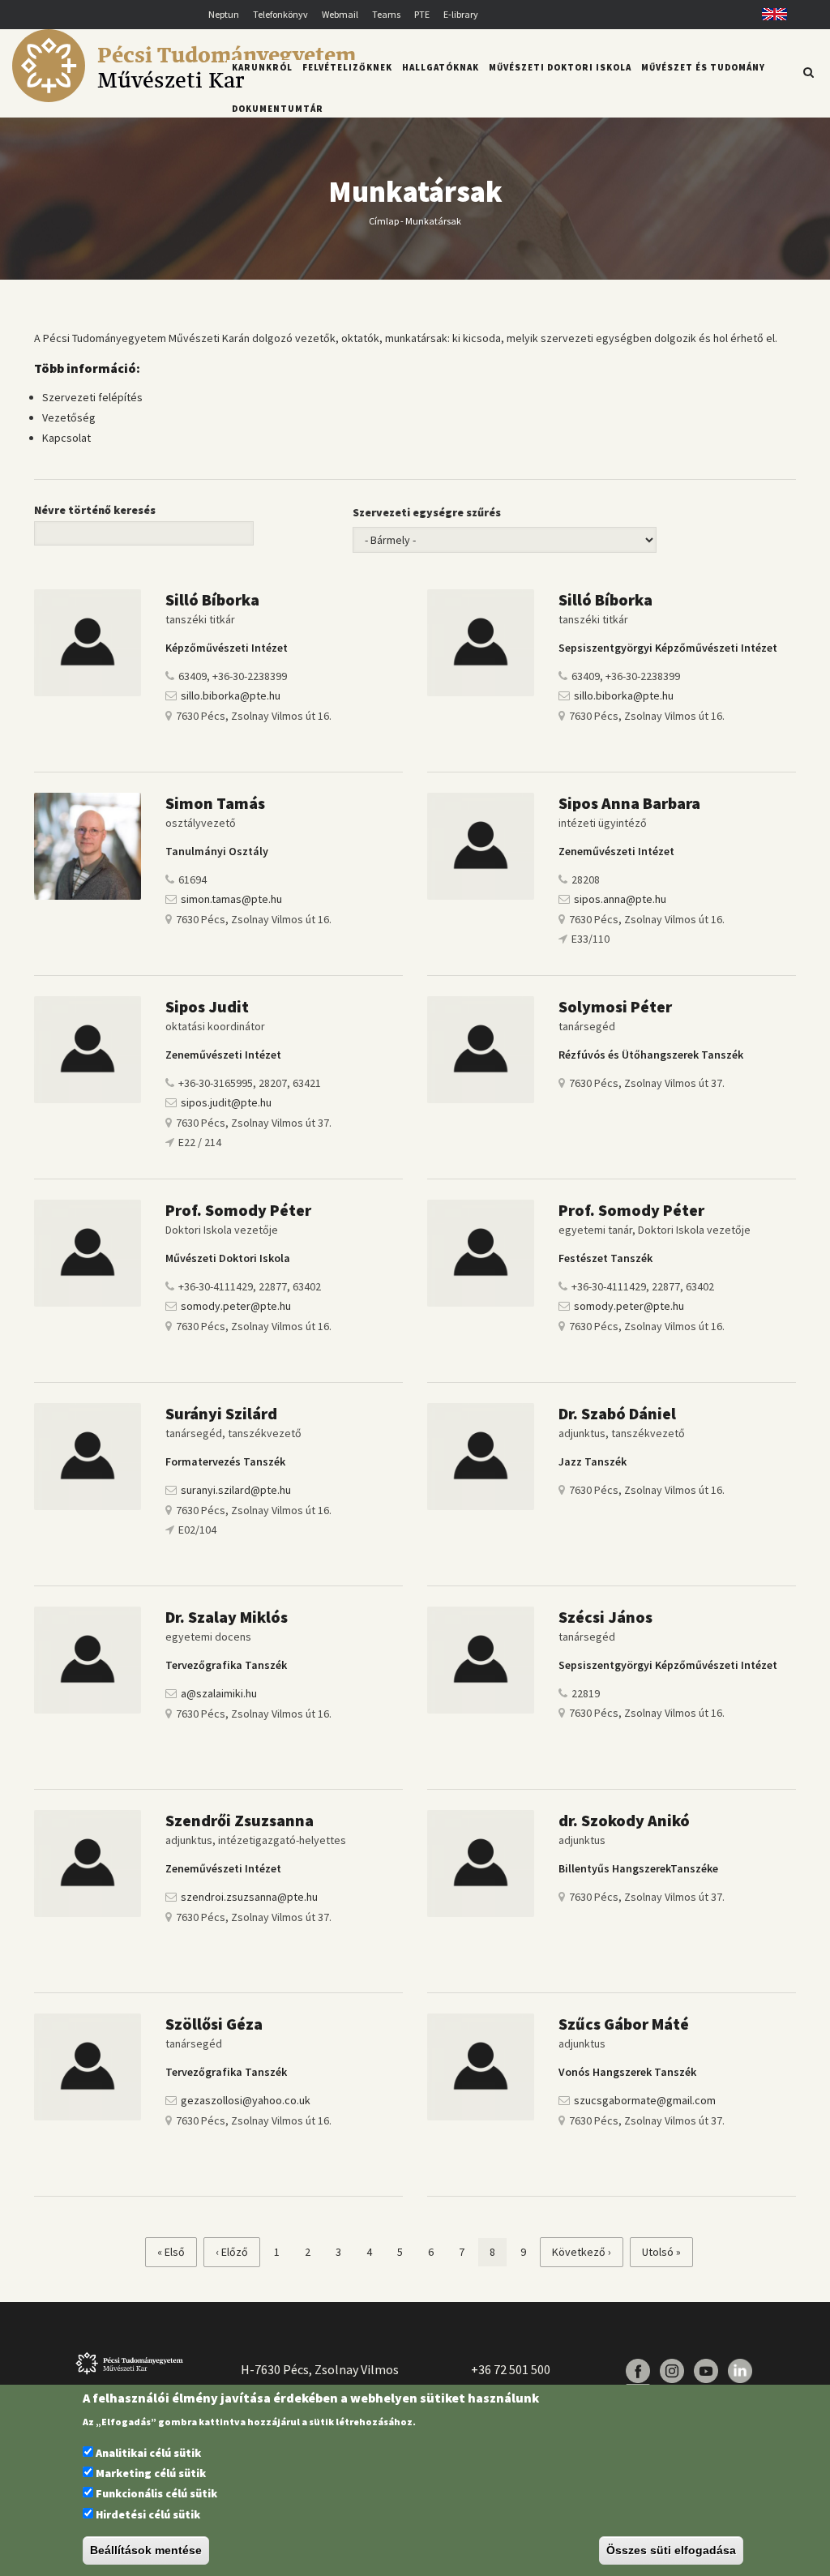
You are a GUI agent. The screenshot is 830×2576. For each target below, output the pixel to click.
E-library (461, 14)
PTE (422, 14)
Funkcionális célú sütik (156, 2493)
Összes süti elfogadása (671, 2550)
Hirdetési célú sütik (148, 2514)
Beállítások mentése (146, 2550)
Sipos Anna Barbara (629, 803)
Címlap (384, 221)
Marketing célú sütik (151, 2473)
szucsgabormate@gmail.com (645, 2100)
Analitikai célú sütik (148, 2453)
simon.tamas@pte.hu (231, 899)
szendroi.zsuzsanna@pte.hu (249, 1897)
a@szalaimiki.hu (219, 1693)
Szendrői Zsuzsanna (240, 1820)
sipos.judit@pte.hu (226, 1102)
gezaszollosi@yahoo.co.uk (246, 2100)
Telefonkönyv (280, 14)
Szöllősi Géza (214, 2024)
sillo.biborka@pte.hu (231, 695)
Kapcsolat (66, 438)
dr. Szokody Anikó (624, 1820)
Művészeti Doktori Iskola (560, 67)
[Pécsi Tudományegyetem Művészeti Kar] (184, 98)
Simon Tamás (215, 803)
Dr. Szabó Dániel (617, 1413)
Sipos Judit (207, 1006)
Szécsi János (605, 1617)
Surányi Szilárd (221, 1413)
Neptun (224, 14)
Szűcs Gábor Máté (624, 2024)
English (769, 14)
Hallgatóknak (441, 67)
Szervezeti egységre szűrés (427, 512)
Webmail (340, 14)
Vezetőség (69, 417)
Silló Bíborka (212, 599)
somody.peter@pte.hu (236, 1306)
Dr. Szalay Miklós (227, 1617)
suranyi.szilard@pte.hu (236, 1490)
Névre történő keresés (95, 510)
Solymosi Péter (615, 1006)
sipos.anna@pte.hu (620, 899)
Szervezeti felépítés (92, 397)
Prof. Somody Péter (238, 1210)
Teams (386, 14)
